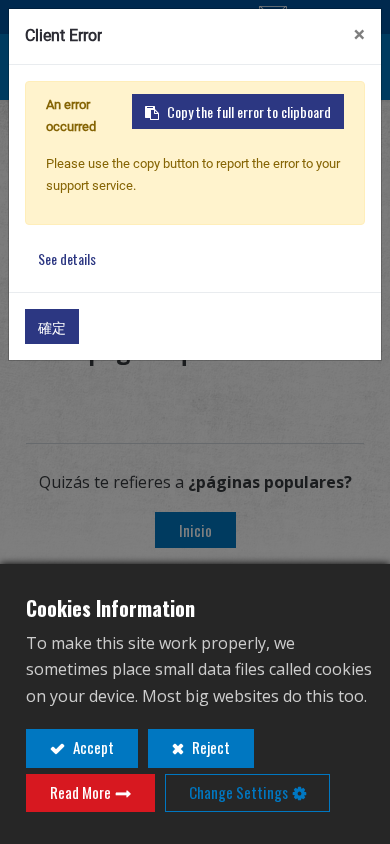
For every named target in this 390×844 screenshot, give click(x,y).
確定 (52, 326)
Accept (92, 747)
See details (67, 258)
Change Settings (238, 792)
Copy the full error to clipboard (249, 111)
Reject (209, 747)
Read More (80, 792)
